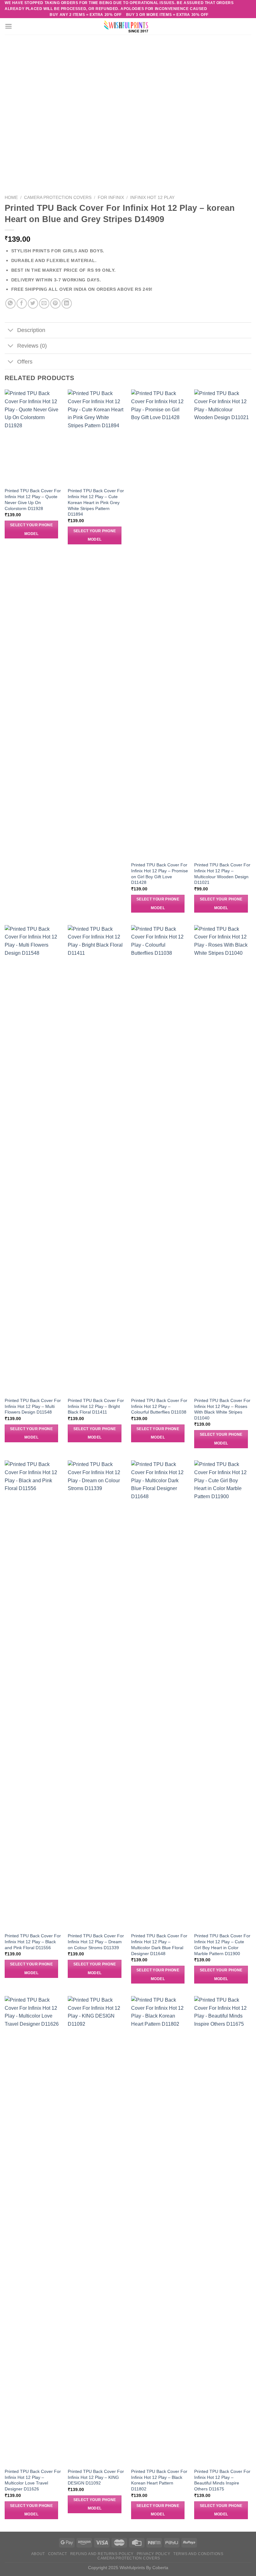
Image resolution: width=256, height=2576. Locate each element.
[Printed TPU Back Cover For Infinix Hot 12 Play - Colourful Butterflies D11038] (160, 1159)
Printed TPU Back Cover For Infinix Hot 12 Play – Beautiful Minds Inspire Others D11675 (222, 2480)
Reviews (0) (32, 346)
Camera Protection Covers (58, 198)
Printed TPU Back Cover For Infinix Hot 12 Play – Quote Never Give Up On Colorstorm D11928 (33, 499)
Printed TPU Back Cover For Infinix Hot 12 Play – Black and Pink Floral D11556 (33, 1942)
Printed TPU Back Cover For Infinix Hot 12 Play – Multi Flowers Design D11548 (33, 1406)
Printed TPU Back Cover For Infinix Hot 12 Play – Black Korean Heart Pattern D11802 (159, 2480)
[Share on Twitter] (33, 303)
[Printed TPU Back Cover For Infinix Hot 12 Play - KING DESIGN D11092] (96, 2230)
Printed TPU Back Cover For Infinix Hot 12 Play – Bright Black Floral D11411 (96, 1406)
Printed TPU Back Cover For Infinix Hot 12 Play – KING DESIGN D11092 (96, 2477)
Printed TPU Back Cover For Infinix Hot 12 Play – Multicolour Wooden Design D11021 (222, 874)
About (38, 2554)
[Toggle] (11, 331)
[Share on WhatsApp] (10, 303)
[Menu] (8, 26)
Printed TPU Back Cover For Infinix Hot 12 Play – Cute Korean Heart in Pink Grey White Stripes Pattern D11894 (96, 502)
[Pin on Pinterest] (55, 303)
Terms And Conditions (198, 2554)
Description (31, 330)
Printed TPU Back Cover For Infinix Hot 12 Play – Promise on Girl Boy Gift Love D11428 (160, 874)
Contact (58, 2554)
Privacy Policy (154, 2554)
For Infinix (111, 198)
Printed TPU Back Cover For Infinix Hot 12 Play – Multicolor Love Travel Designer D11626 (33, 2480)
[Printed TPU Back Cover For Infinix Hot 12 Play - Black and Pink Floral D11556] (33, 1695)
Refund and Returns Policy (102, 2554)
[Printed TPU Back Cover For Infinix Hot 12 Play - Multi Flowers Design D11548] (33, 1159)
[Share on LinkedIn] (67, 303)
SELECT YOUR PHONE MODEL (31, 529)
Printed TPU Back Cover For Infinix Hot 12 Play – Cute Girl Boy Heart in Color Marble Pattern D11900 (222, 1944)
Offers (25, 362)
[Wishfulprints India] (128, 26)
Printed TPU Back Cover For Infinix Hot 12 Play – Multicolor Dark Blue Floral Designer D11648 (159, 1944)
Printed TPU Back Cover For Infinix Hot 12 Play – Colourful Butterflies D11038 (159, 1406)
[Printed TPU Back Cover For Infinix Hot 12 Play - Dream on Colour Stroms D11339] (96, 1695)
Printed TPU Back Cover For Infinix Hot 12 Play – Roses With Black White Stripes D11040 (222, 1409)
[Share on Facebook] (22, 303)
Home (11, 198)
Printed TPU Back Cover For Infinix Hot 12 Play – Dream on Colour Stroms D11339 (96, 1942)
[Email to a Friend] (44, 303)
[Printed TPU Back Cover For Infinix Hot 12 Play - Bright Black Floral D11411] (96, 1159)
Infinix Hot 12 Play (152, 198)
